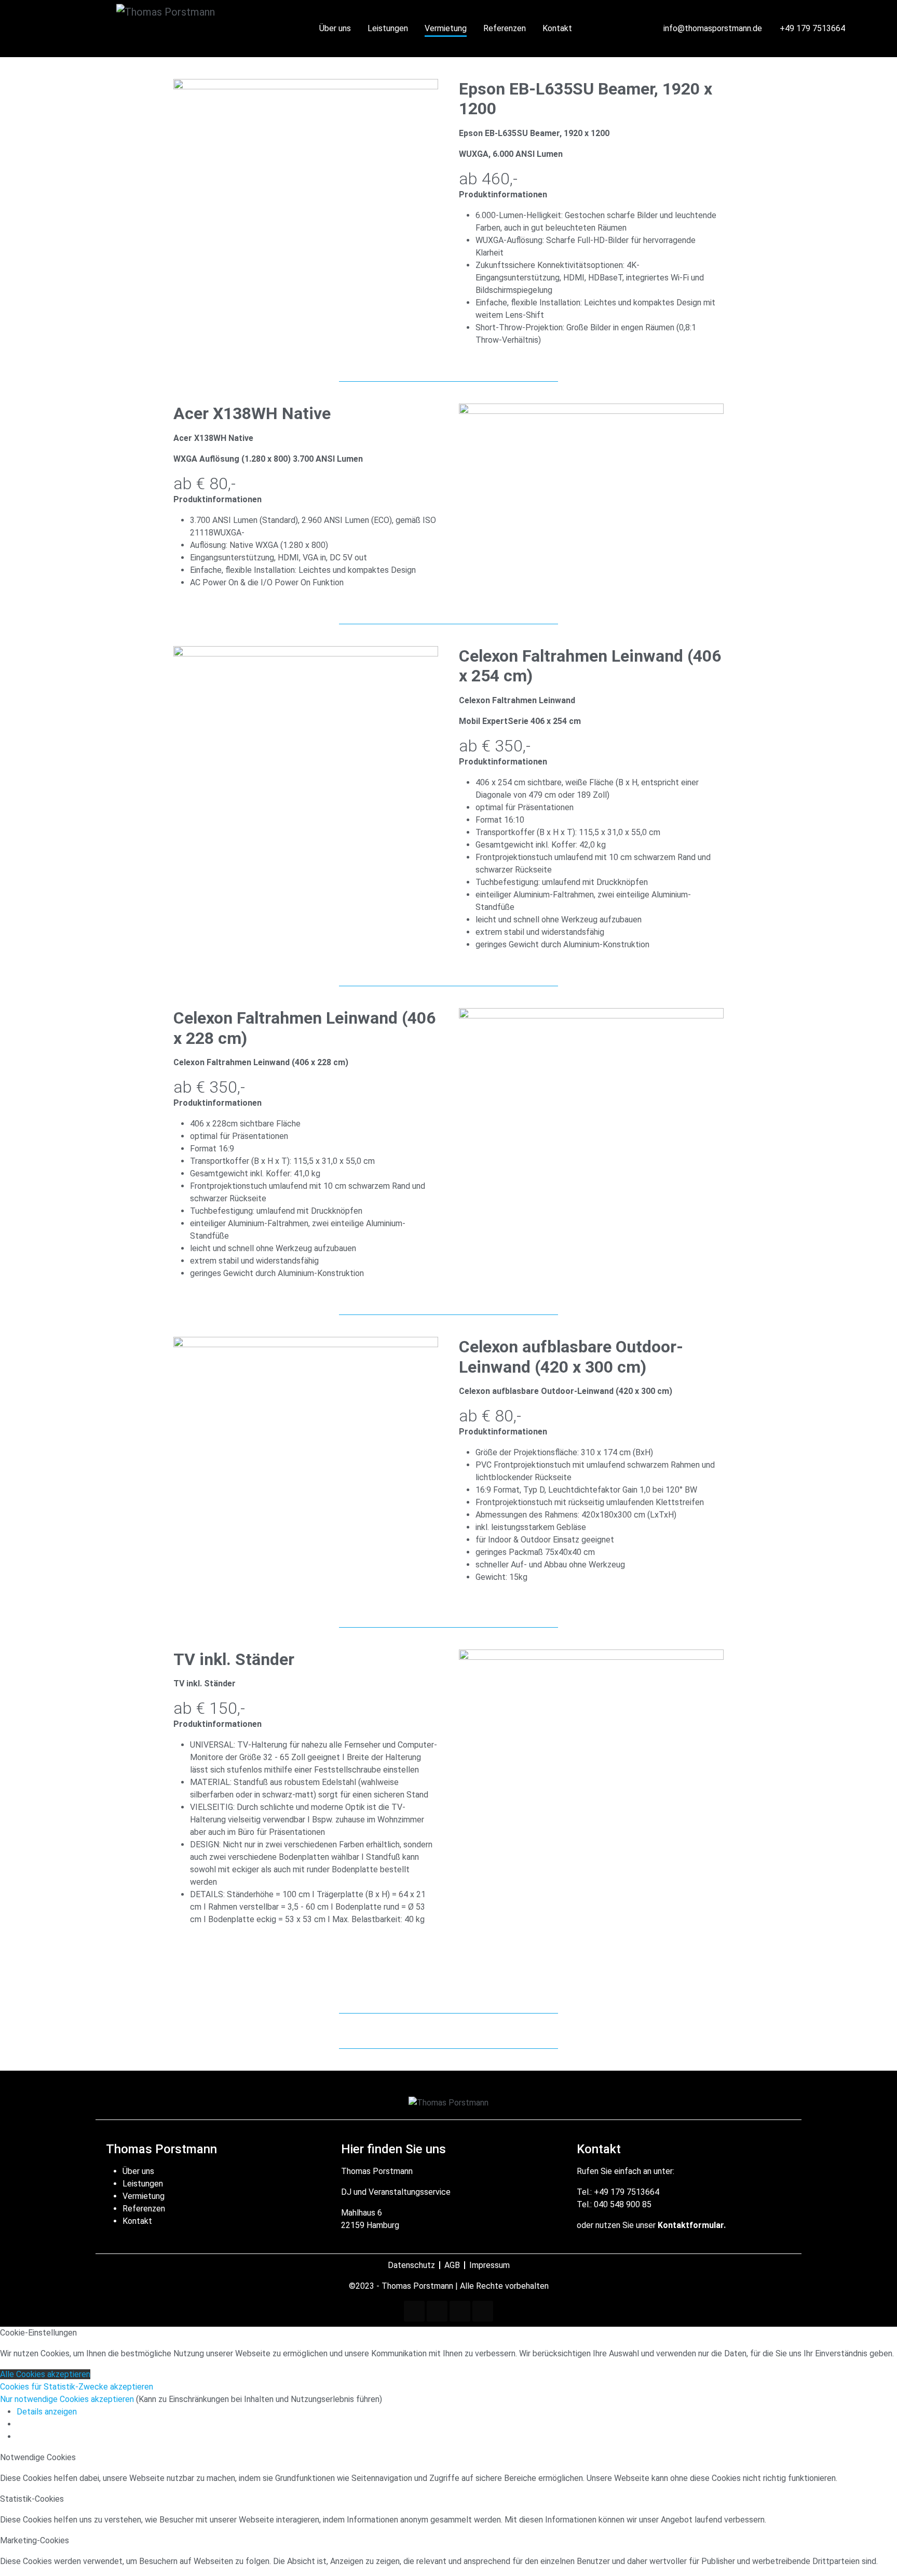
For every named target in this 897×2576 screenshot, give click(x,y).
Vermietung (144, 2196)
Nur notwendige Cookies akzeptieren (68, 2399)
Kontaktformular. (692, 2225)
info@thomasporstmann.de (713, 28)
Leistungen (143, 2184)
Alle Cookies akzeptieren (45, 2374)
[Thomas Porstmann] (207, 29)
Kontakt (137, 2221)
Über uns (138, 2171)
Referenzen (144, 2209)
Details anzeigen (47, 2412)
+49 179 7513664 (812, 28)
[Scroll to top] (874, 2553)
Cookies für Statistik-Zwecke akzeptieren (77, 2387)
